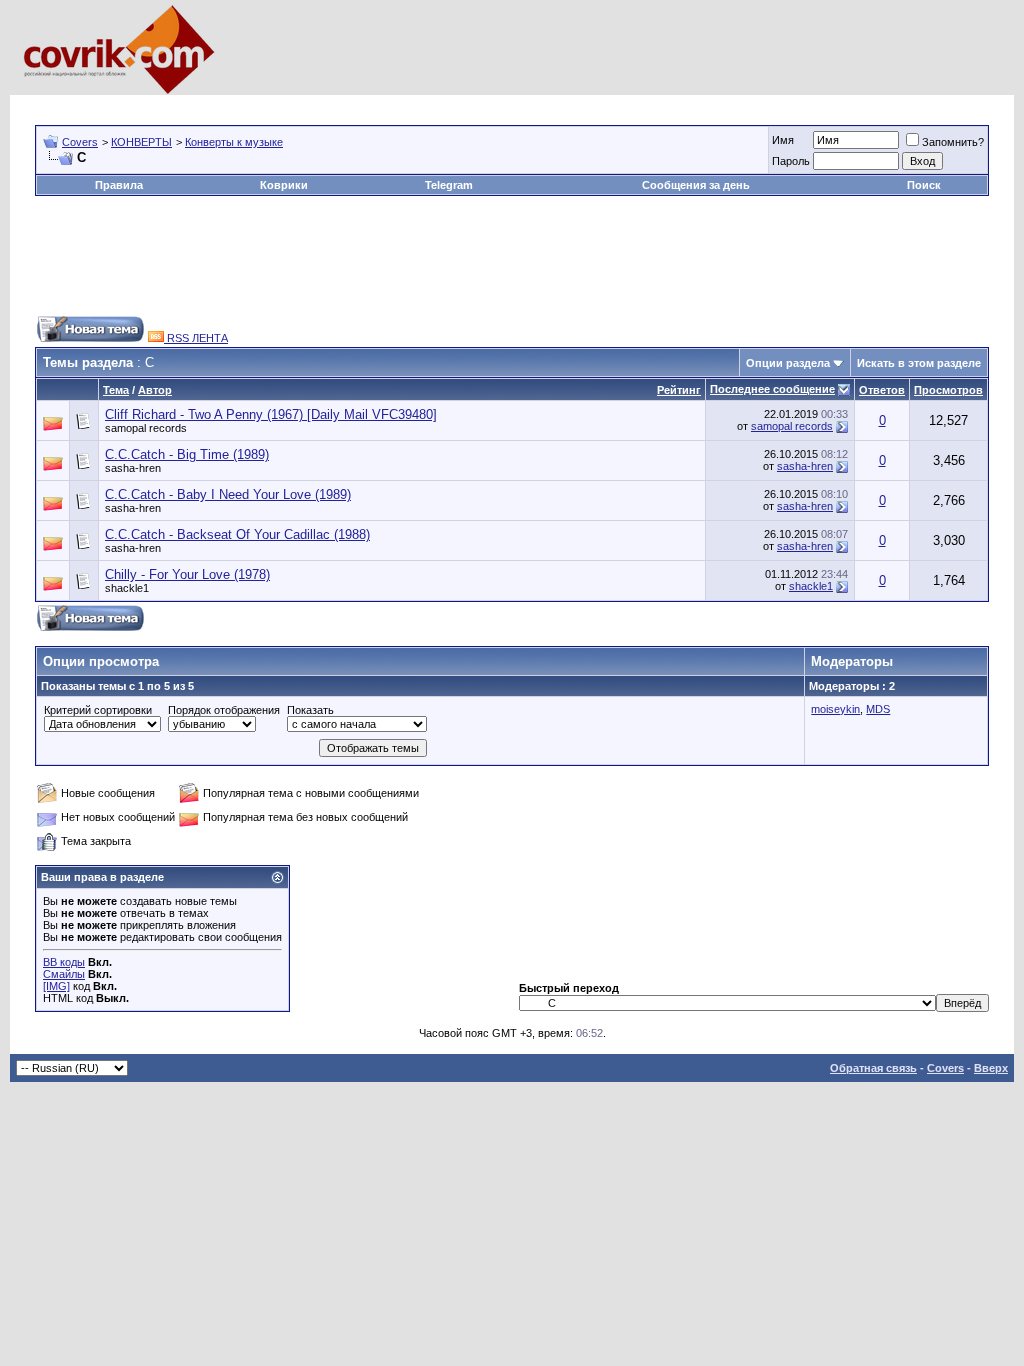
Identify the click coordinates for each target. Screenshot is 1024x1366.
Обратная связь (873, 1068)
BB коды (64, 962)
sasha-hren (133, 468)
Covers (80, 142)
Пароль (791, 161)
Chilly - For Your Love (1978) (187, 574)
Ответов (882, 390)
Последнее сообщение (772, 389)
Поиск (924, 185)
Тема (116, 390)
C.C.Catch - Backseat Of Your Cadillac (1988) (237, 534)
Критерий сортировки (98, 710)
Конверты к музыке (234, 142)
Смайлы (64, 974)
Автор (155, 390)
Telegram (449, 185)
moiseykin (835, 709)
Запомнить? (953, 142)
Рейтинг (679, 390)
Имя (783, 140)
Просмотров (948, 390)
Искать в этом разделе (919, 363)
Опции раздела (788, 363)
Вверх (991, 1068)
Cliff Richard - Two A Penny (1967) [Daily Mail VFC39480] (271, 414)
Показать (310, 710)
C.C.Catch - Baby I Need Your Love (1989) (228, 494)
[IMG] (56, 986)
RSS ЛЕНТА (196, 338)
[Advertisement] (399, 102)
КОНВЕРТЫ (141, 142)
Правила (119, 185)
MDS (878, 709)
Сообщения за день (696, 185)
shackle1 (127, 588)
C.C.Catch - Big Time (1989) (187, 454)
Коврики (284, 185)
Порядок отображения (224, 710)
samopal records (146, 428)
